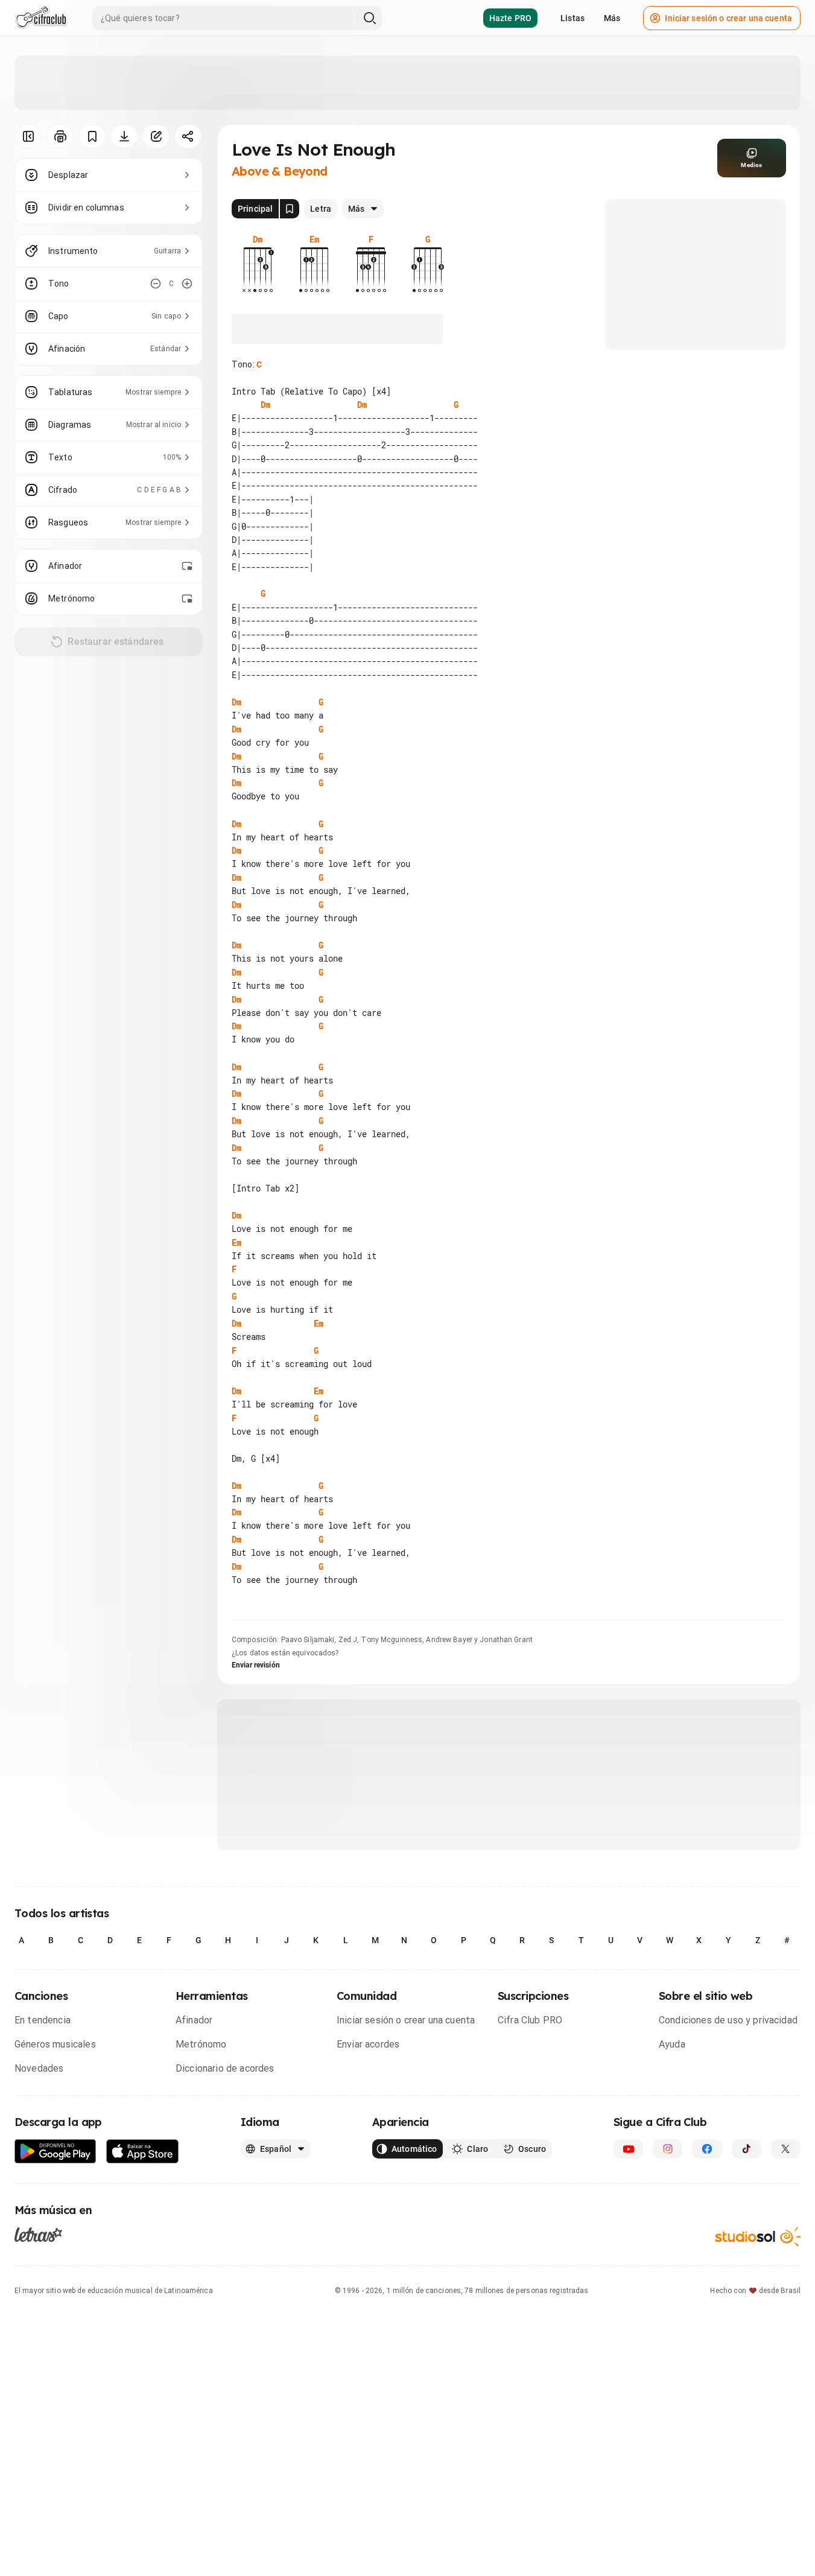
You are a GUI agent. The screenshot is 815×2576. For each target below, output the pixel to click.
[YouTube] (628, 2149)
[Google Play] (55, 2152)
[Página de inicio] (41, 18)
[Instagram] (668, 2149)
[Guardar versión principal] (290, 209)
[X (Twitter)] (786, 2149)
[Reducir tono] (156, 284)
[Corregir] (156, 136)
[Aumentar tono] (187, 284)
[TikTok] (747, 2149)
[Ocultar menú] (28, 136)
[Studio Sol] (758, 2237)
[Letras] (38, 2235)
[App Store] (143, 2152)
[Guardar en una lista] (92, 136)
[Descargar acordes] (124, 136)
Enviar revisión (256, 1665)
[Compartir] (188, 136)
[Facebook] (707, 2149)
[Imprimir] (60, 136)
